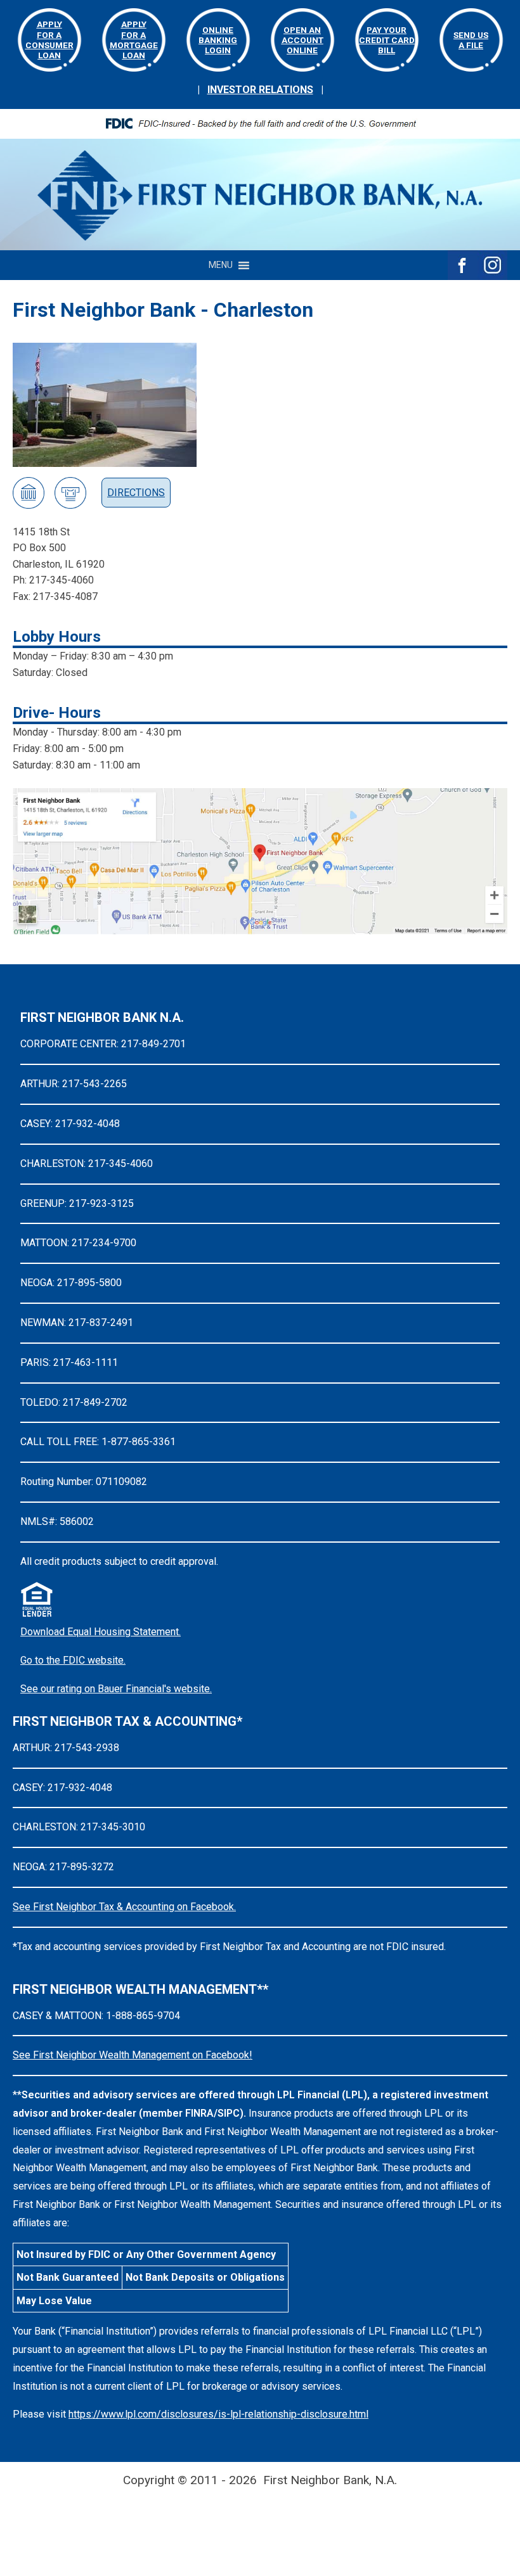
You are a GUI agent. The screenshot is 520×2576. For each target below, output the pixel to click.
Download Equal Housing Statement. (101, 1632)
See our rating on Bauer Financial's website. (116, 1689)
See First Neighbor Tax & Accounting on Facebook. (124, 1907)
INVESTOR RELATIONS (260, 90)
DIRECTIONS (136, 493)
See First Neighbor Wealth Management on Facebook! (133, 2055)
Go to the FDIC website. (73, 1660)
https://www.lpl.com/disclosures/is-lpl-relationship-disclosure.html (218, 2414)
